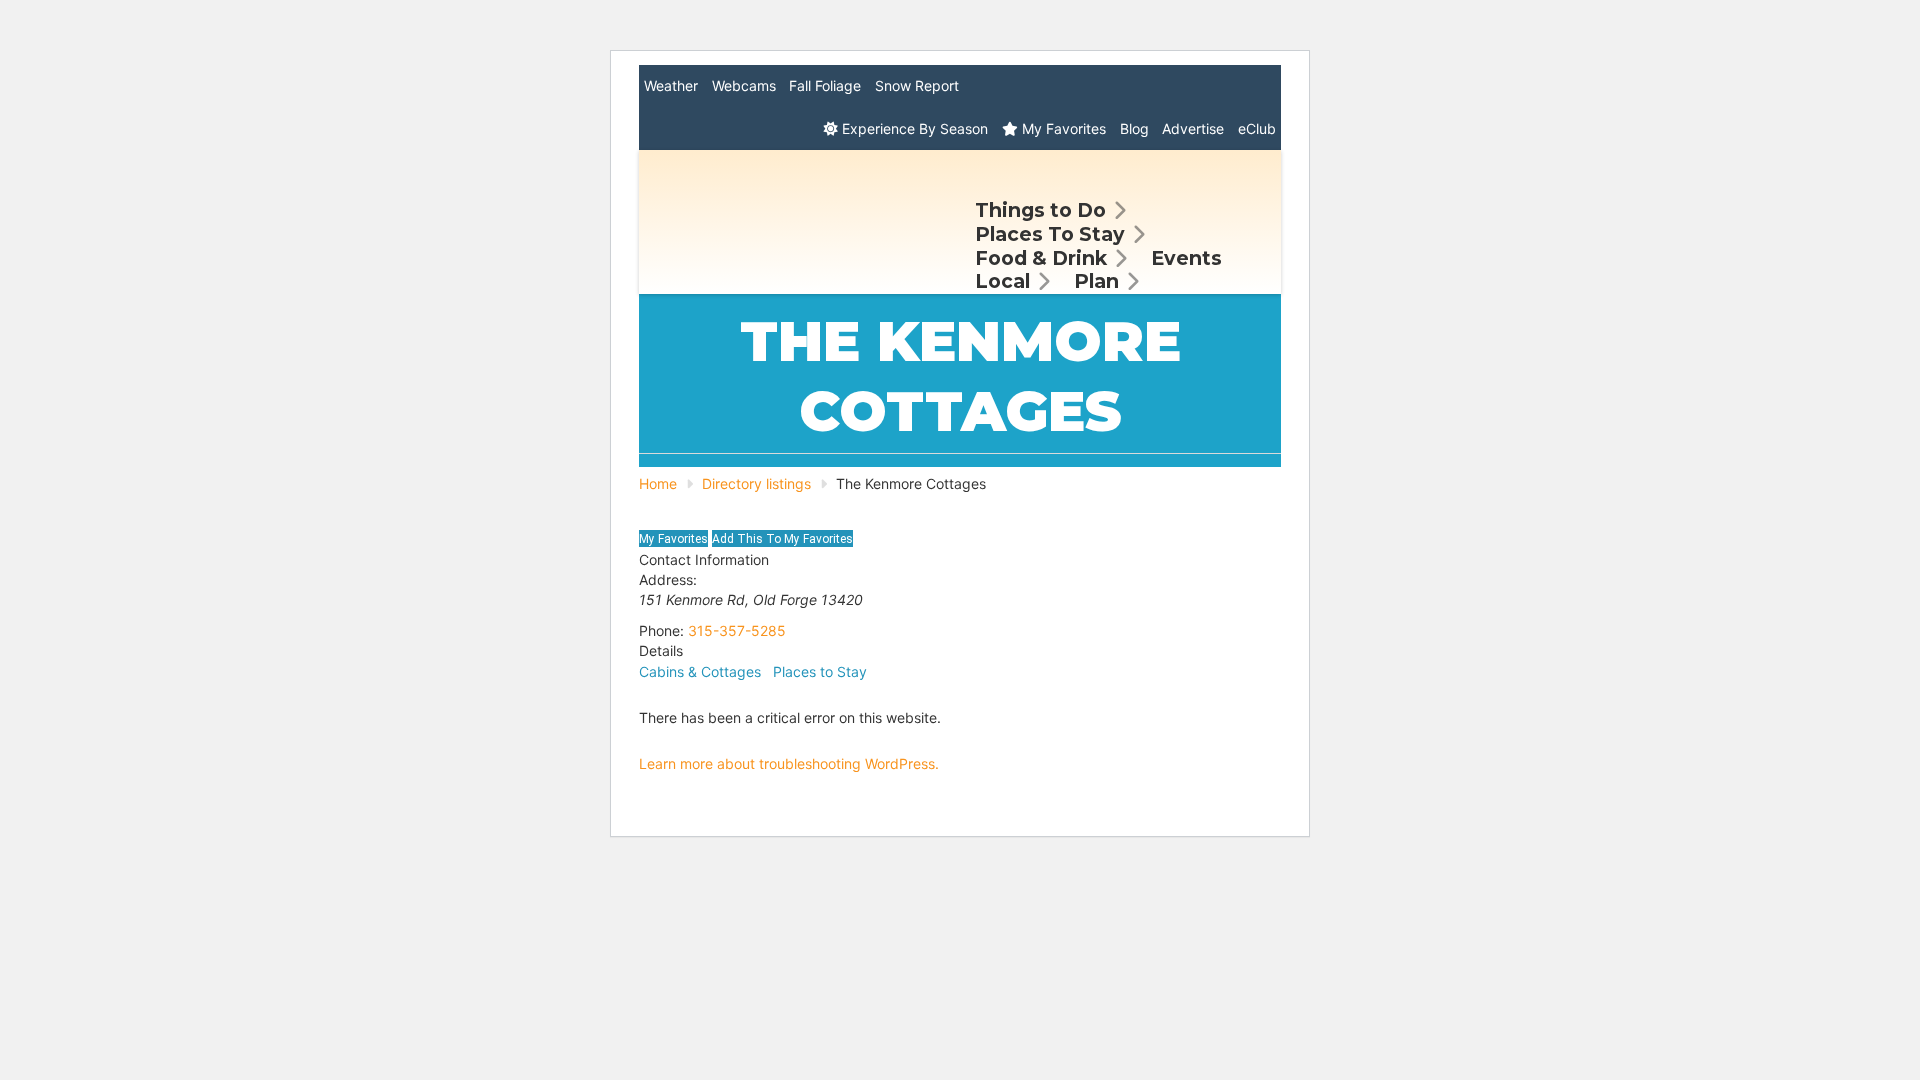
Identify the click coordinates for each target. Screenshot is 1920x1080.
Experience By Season (913, 128)
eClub (1257, 128)
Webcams (744, 85)
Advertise (1193, 128)
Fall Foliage (825, 85)
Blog (1134, 128)
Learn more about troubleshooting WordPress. (789, 763)
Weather (671, 85)
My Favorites (1062, 128)
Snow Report (917, 85)
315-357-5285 (737, 630)
